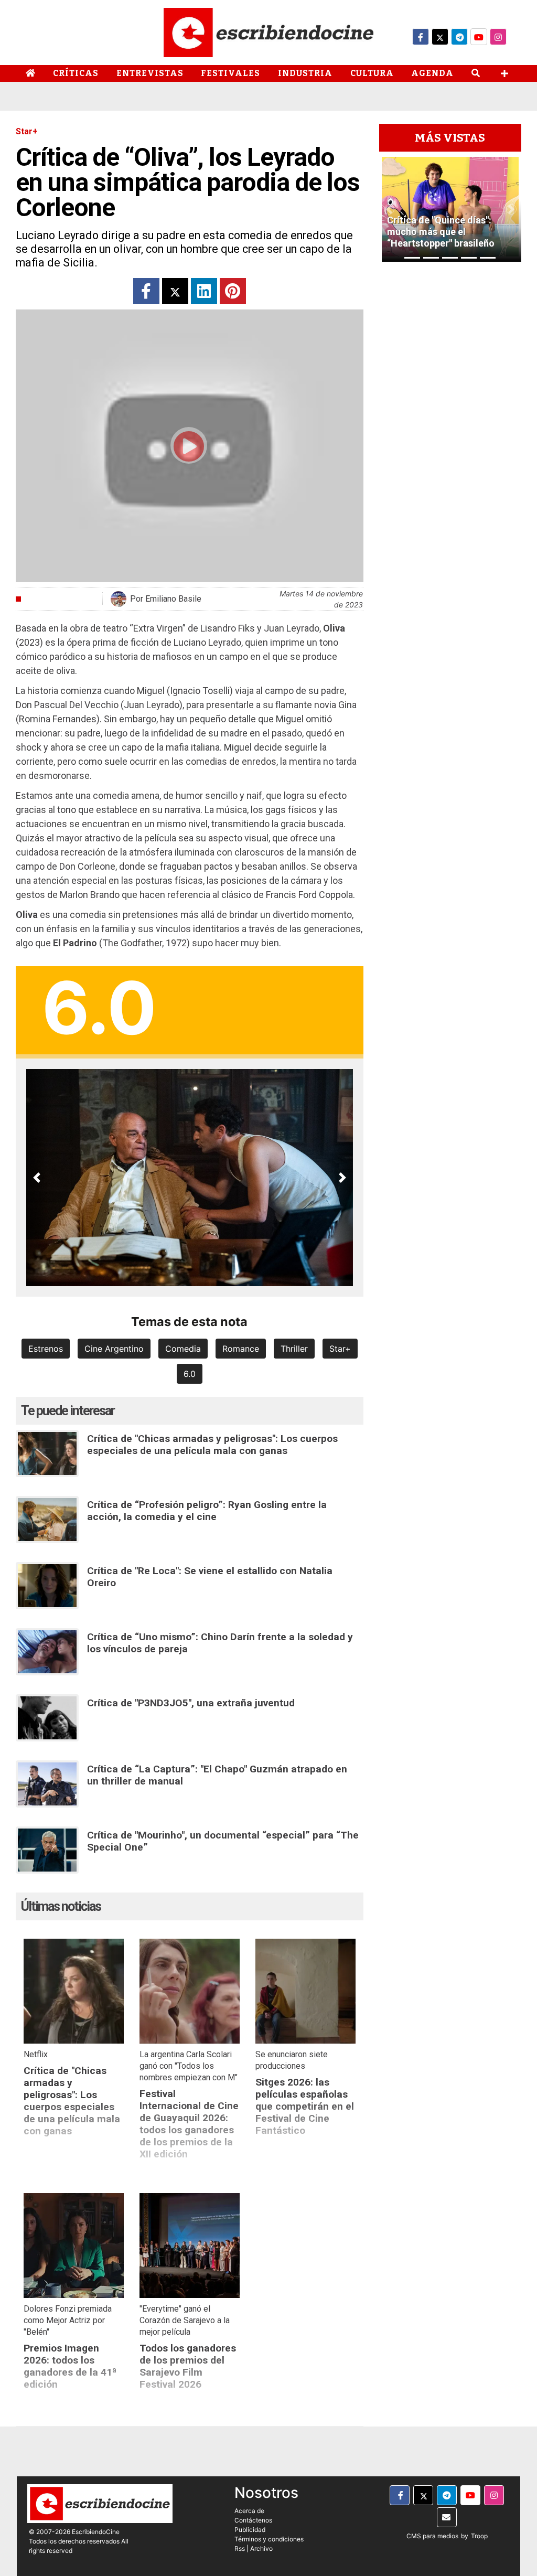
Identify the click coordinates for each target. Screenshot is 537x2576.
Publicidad (250, 2530)
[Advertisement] (450, 419)
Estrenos (46, 1349)
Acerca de (249, 2511)
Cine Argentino (114, 1349)
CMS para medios (432, 2536)
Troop (479, 2536)
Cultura (372, 73)
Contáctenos (253, 2520)
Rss (240, 2548)
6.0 (190, 1374)
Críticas (76, 73)
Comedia (183, 1349)
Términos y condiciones (269, 2539)
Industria (305, 73)
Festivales (230, 73)
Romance (241, 1349)
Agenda (432, 73)
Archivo (261, 2548)
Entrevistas (150, 73)
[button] (37, 1178)
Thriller (294, 1349)
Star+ (340, 1349)
